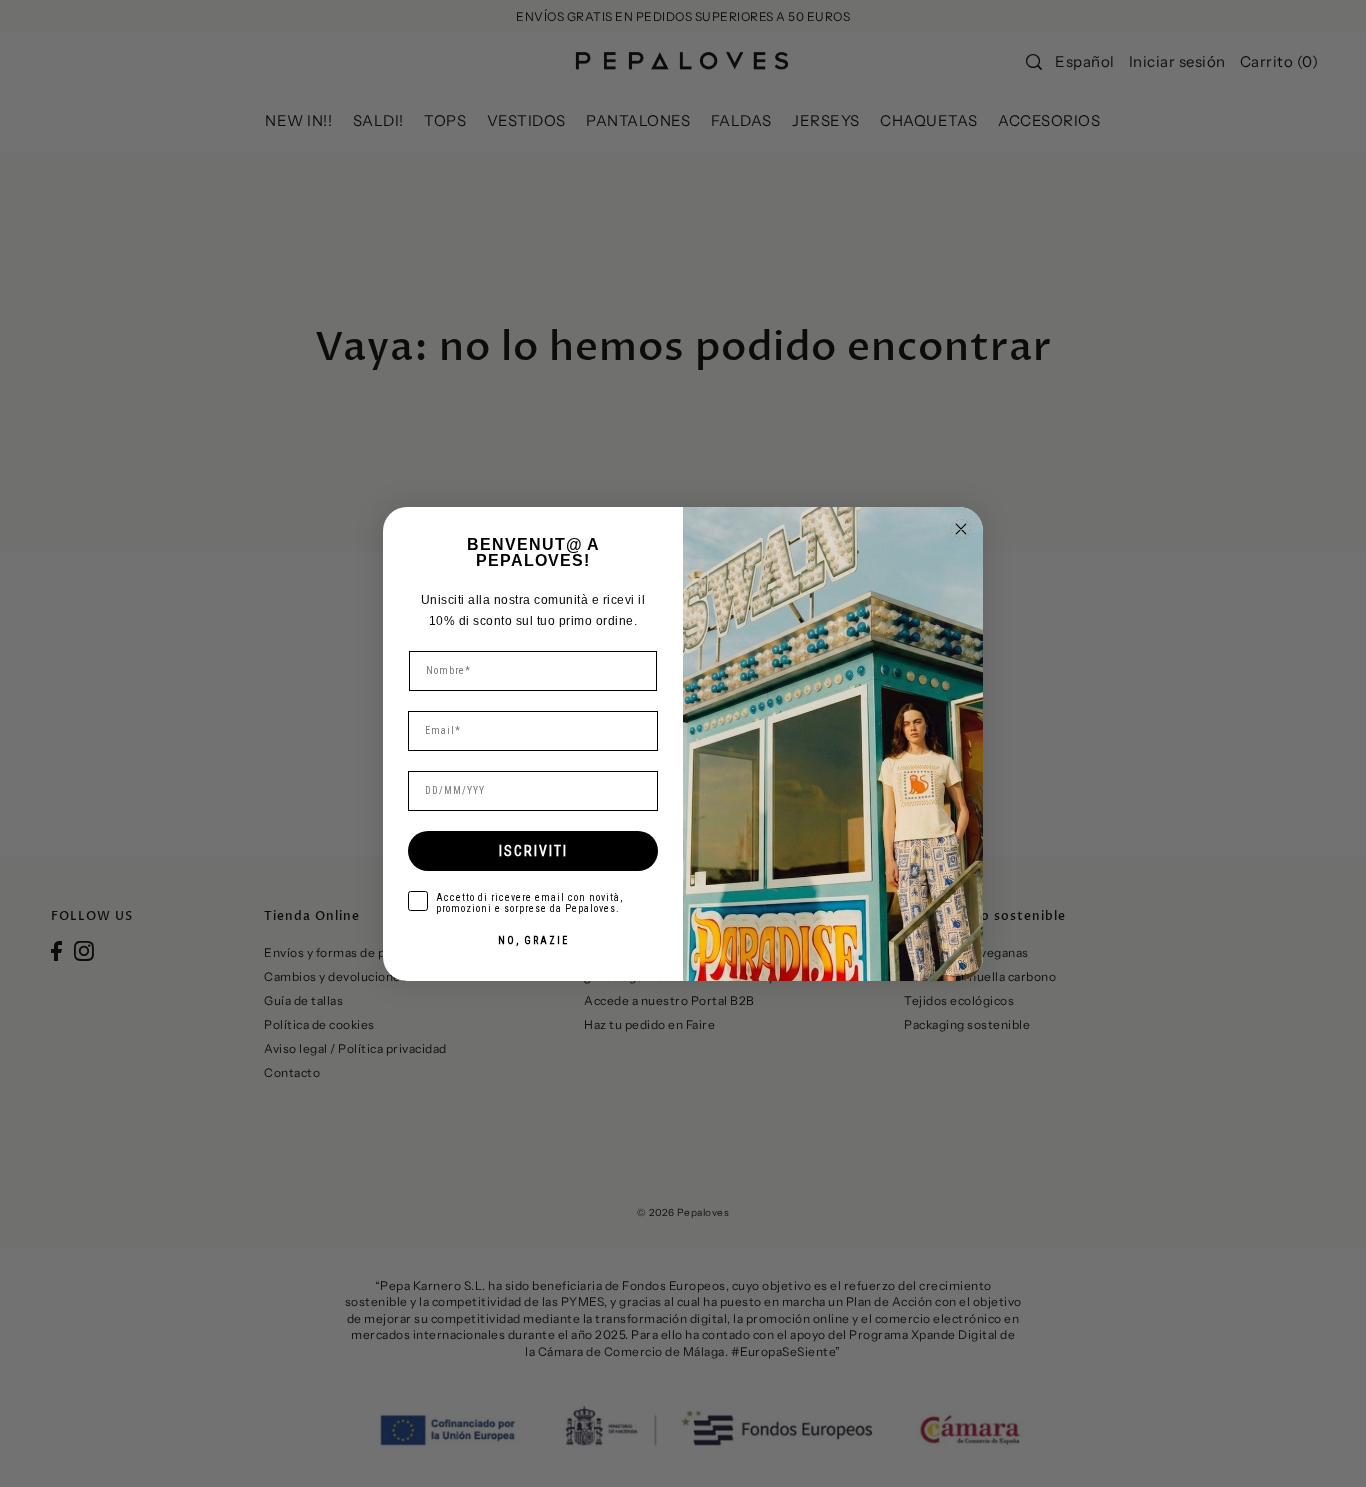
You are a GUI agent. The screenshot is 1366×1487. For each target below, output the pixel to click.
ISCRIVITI (533, 851)
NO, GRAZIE (533, 940)
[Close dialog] (961, 529)
